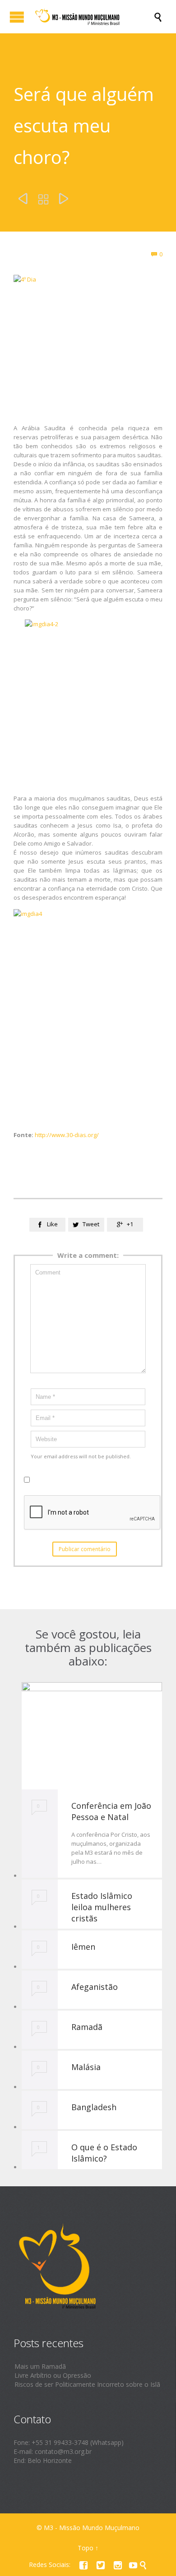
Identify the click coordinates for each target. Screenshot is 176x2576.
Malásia (86, 2067)
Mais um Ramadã (40, 2366)
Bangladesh (94, 2107)
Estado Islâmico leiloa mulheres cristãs (102, 1907)
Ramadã (87, 2027)
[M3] (93, 17)
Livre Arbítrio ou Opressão (53, 2375)
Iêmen (83, 1947)
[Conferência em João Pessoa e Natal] (92, 1736)
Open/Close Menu (17, 17)
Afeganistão (95, 1987)
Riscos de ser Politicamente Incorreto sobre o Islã (87, 2384)
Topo (86, 2548)
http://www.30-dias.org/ (67, 1135)
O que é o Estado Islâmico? (104, 2153)
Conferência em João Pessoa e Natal (111, 1811)
